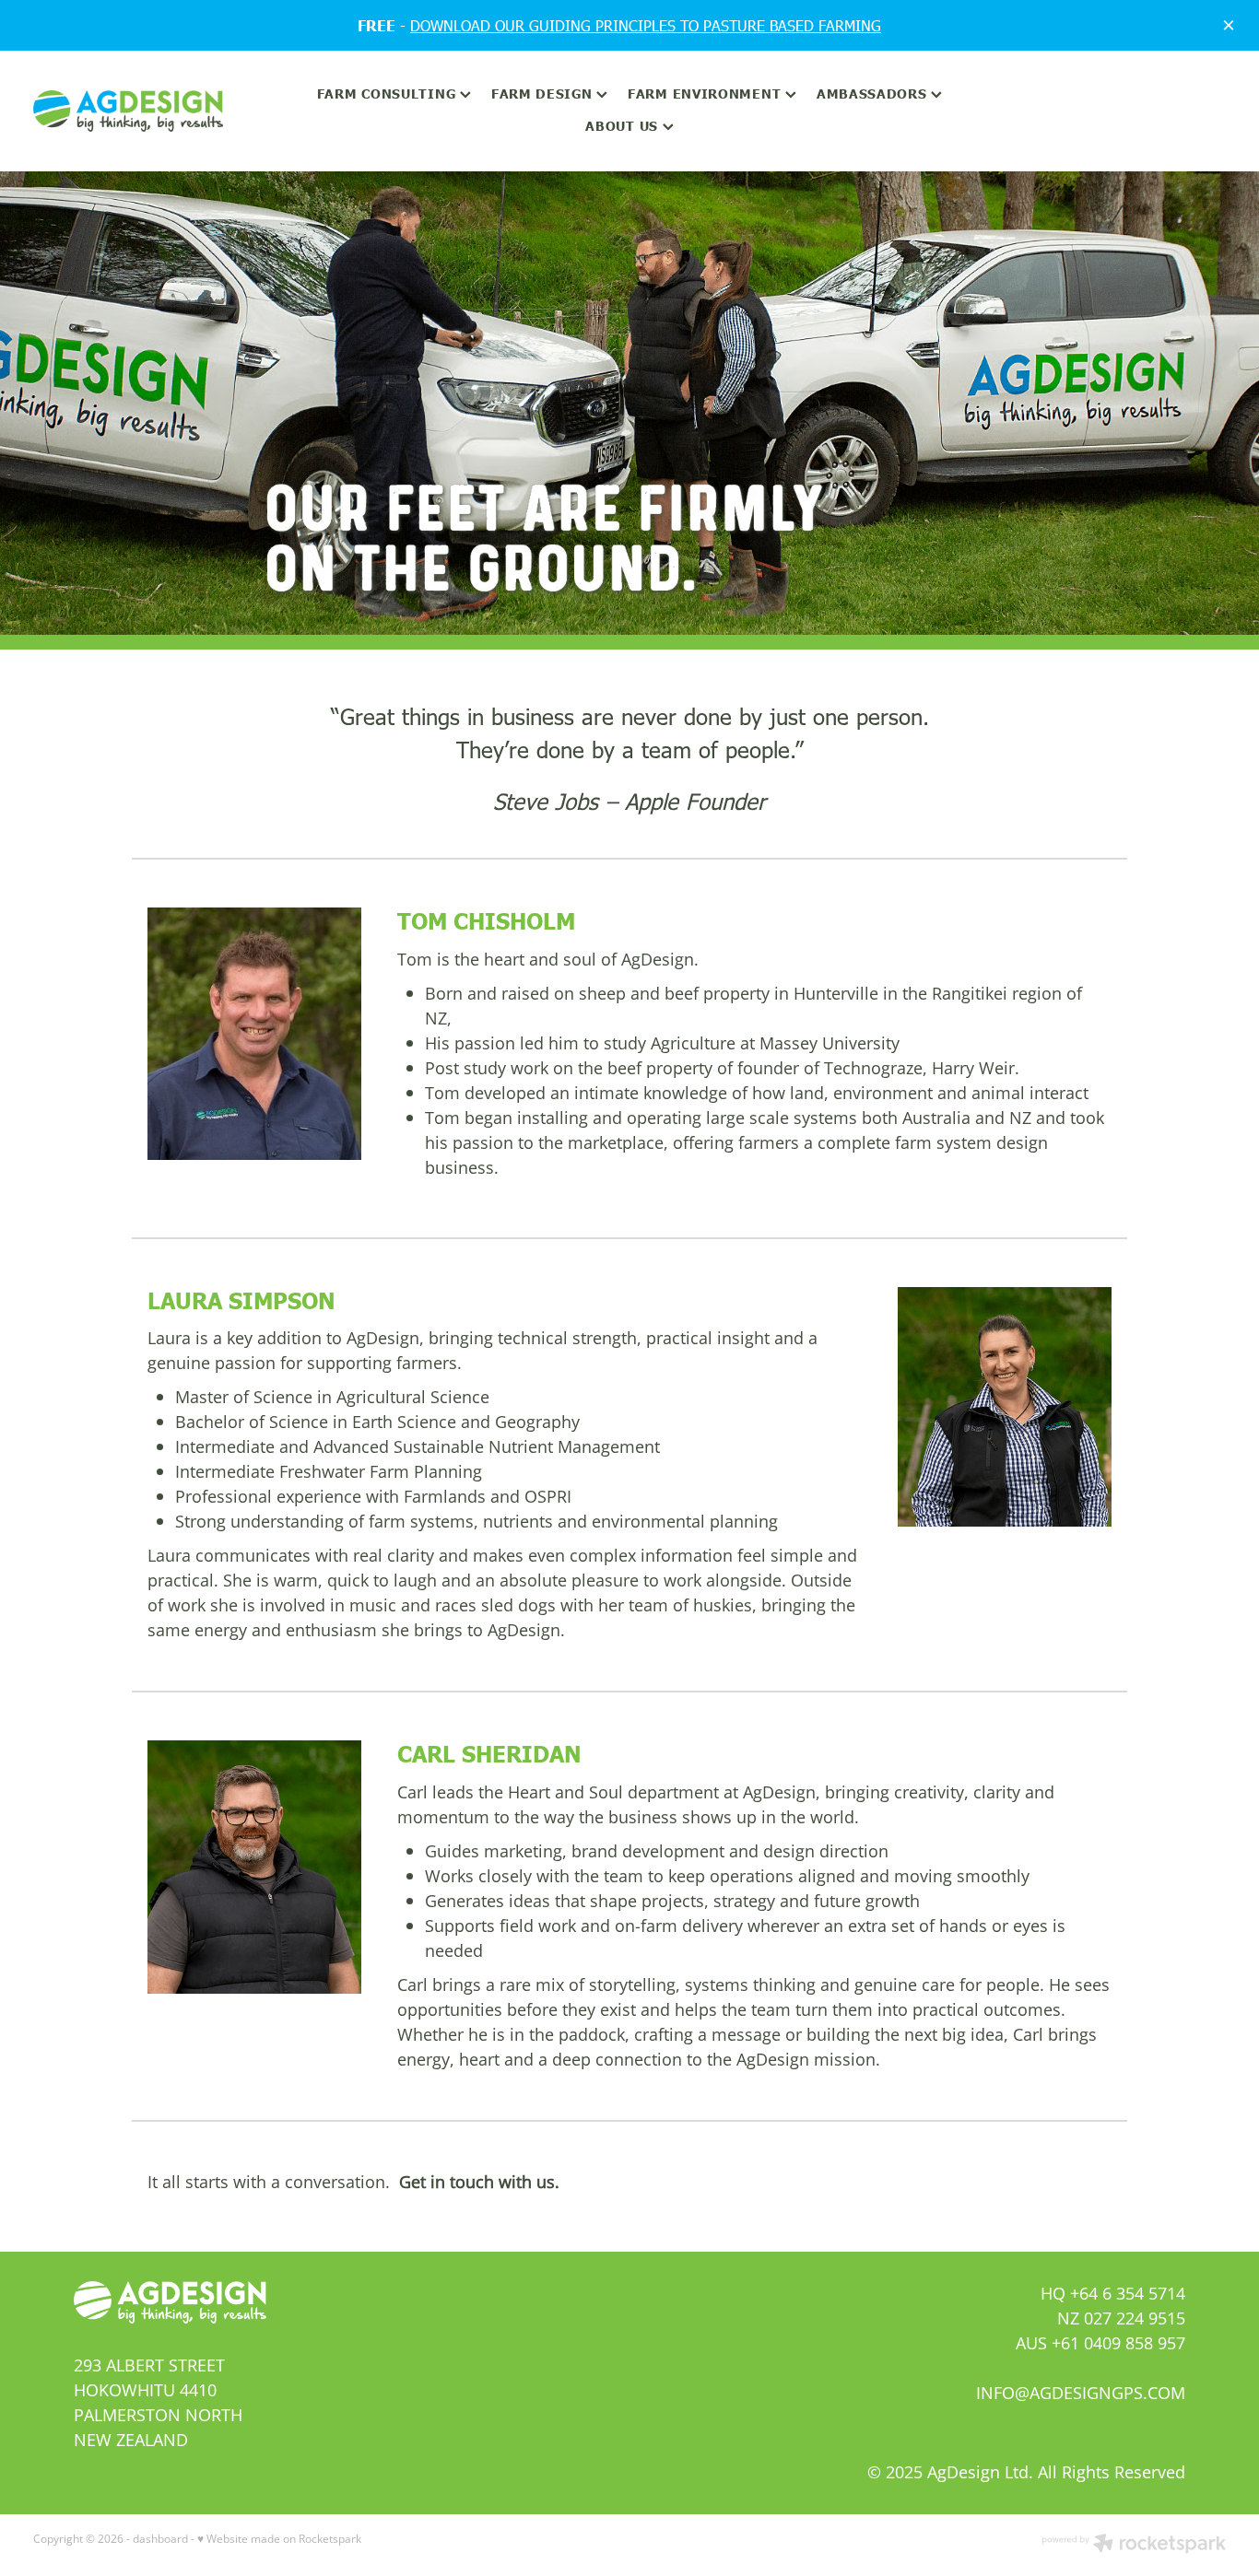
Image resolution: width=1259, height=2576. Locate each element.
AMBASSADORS (874, 93)
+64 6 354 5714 (1128, 2293)
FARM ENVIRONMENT (706, 93)
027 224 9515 (1135, 2318)
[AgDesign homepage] (153, 111)
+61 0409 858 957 (1118, 2343)
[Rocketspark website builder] (1134, 2545)
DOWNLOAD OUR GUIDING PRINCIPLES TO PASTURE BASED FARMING (646, 25)
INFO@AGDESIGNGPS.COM (1081, 2393)
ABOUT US (624, 125)
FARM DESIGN (544, 93)
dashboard (160, 2539)
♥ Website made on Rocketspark (279, 2539)
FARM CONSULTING (388, 93)
